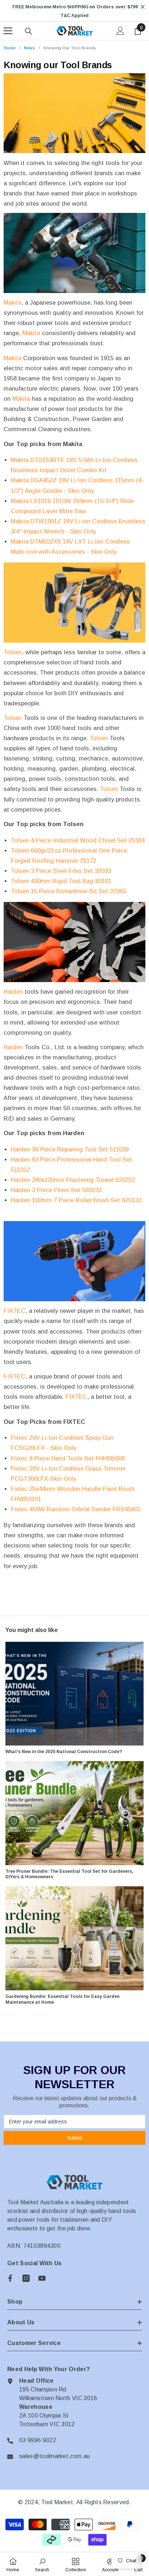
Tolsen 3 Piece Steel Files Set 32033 (61, 871)
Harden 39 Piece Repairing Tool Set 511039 (70, 1149)
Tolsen (13, 652)
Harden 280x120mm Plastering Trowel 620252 (73, 1180)
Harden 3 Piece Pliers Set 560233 (56, 1190)
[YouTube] (42, 2278)
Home (10, 48)
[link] (42, 2564)
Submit (75, 2138)
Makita (12, 302)
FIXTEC (14, 1311)
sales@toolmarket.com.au (54, 2456)
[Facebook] (10, 2278)
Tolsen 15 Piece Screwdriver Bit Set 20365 (69, 891)
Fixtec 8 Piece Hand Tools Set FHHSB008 (68, 1458)
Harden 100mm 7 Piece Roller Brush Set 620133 (76, 1200)
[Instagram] (26, 2278)
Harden (13, 992)
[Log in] (120, 31)
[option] (74, 11)
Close (143, 7)
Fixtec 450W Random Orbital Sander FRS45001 (76, 1509)
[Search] (29, 31)
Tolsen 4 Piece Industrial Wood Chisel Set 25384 (78, 840)
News (29, 48)
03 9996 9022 (38, 2440)
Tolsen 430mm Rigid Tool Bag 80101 (61, 881)
